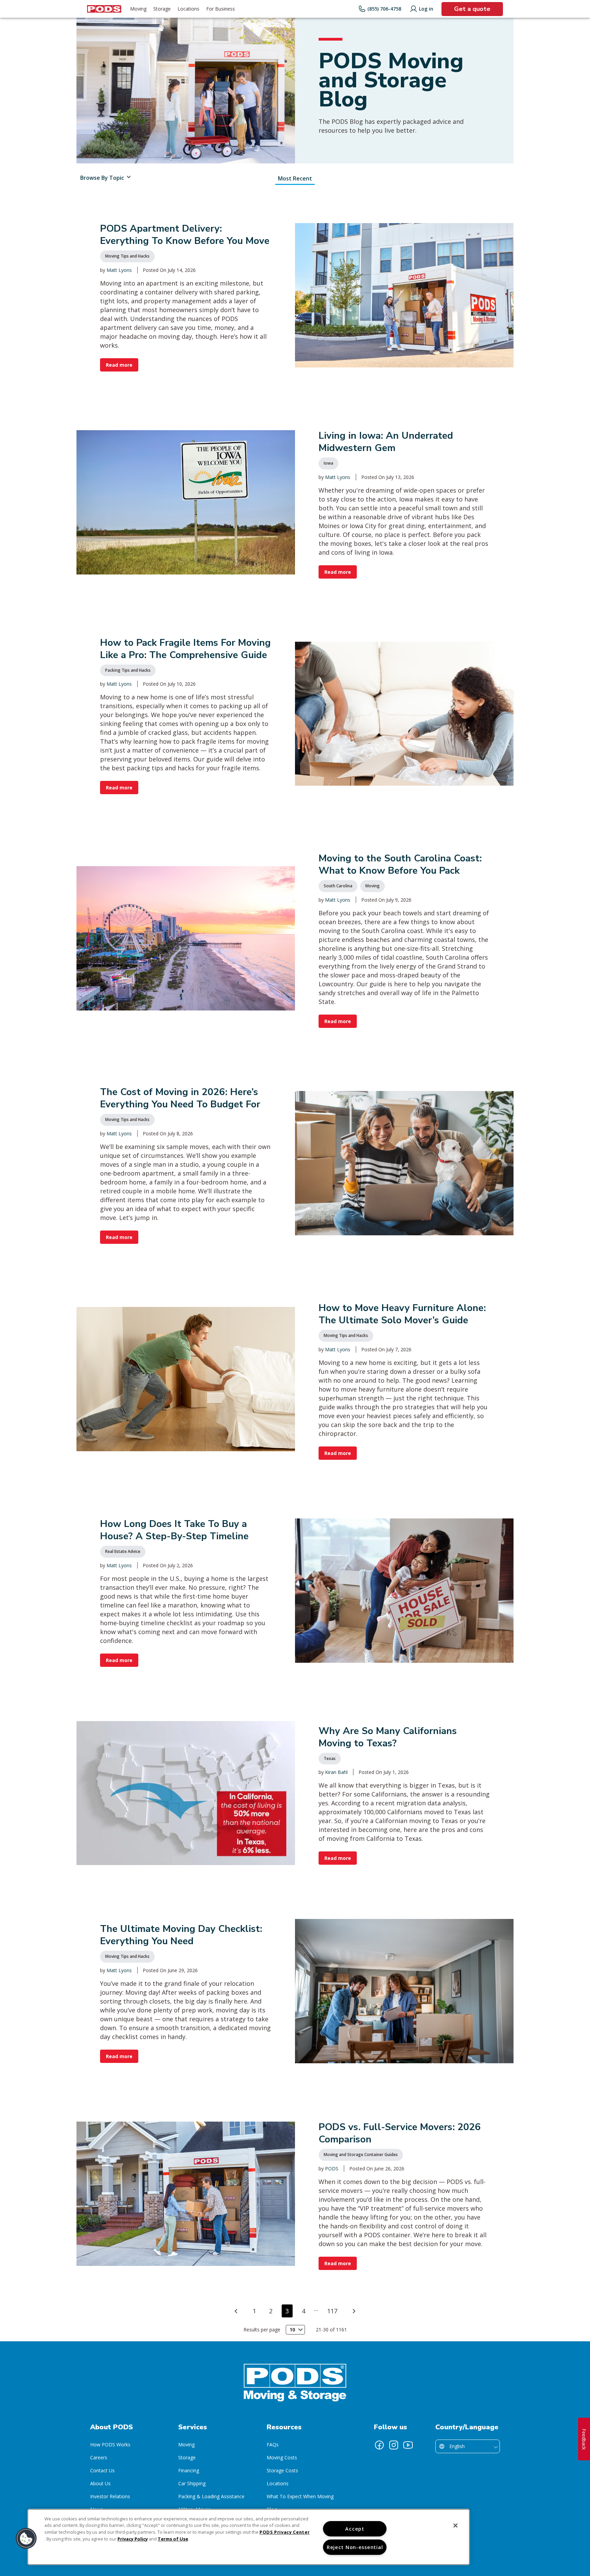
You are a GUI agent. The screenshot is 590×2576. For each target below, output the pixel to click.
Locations (278, 2483)
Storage (187, 2457)
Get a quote (472, 9)
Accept (355, 2529)
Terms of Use (173, 2539)
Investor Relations (110, 2496)
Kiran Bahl (336, 1772)
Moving (373, 886)
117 (332, 2311)
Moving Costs (282, 2457)
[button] (26, 2538)
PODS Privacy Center (285, 2532)
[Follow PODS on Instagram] (394, 2445)
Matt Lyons (119, 270)
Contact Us (102, 2470)
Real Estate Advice (123, 1551)
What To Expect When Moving (300, 2496)
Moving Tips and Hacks (127, 256)
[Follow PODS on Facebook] (379, 2445)
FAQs (273, 2444)
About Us (100, 2483)
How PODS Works (110, 2444)
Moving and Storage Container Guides (361, 2155)
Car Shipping (192, 2483)
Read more (119, 365)
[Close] (455, 2526)
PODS (332, 2169)
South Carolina (338, 886)
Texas (330, 1758)
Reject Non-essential (355, 2547)
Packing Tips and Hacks (128, 670)
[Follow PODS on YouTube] (408, 2445)
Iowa (328, 463)
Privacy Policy (133, 2539)
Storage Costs (282, 2470)
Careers (99, 2457)
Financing (189, 2470)
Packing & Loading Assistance (211, 2496)
